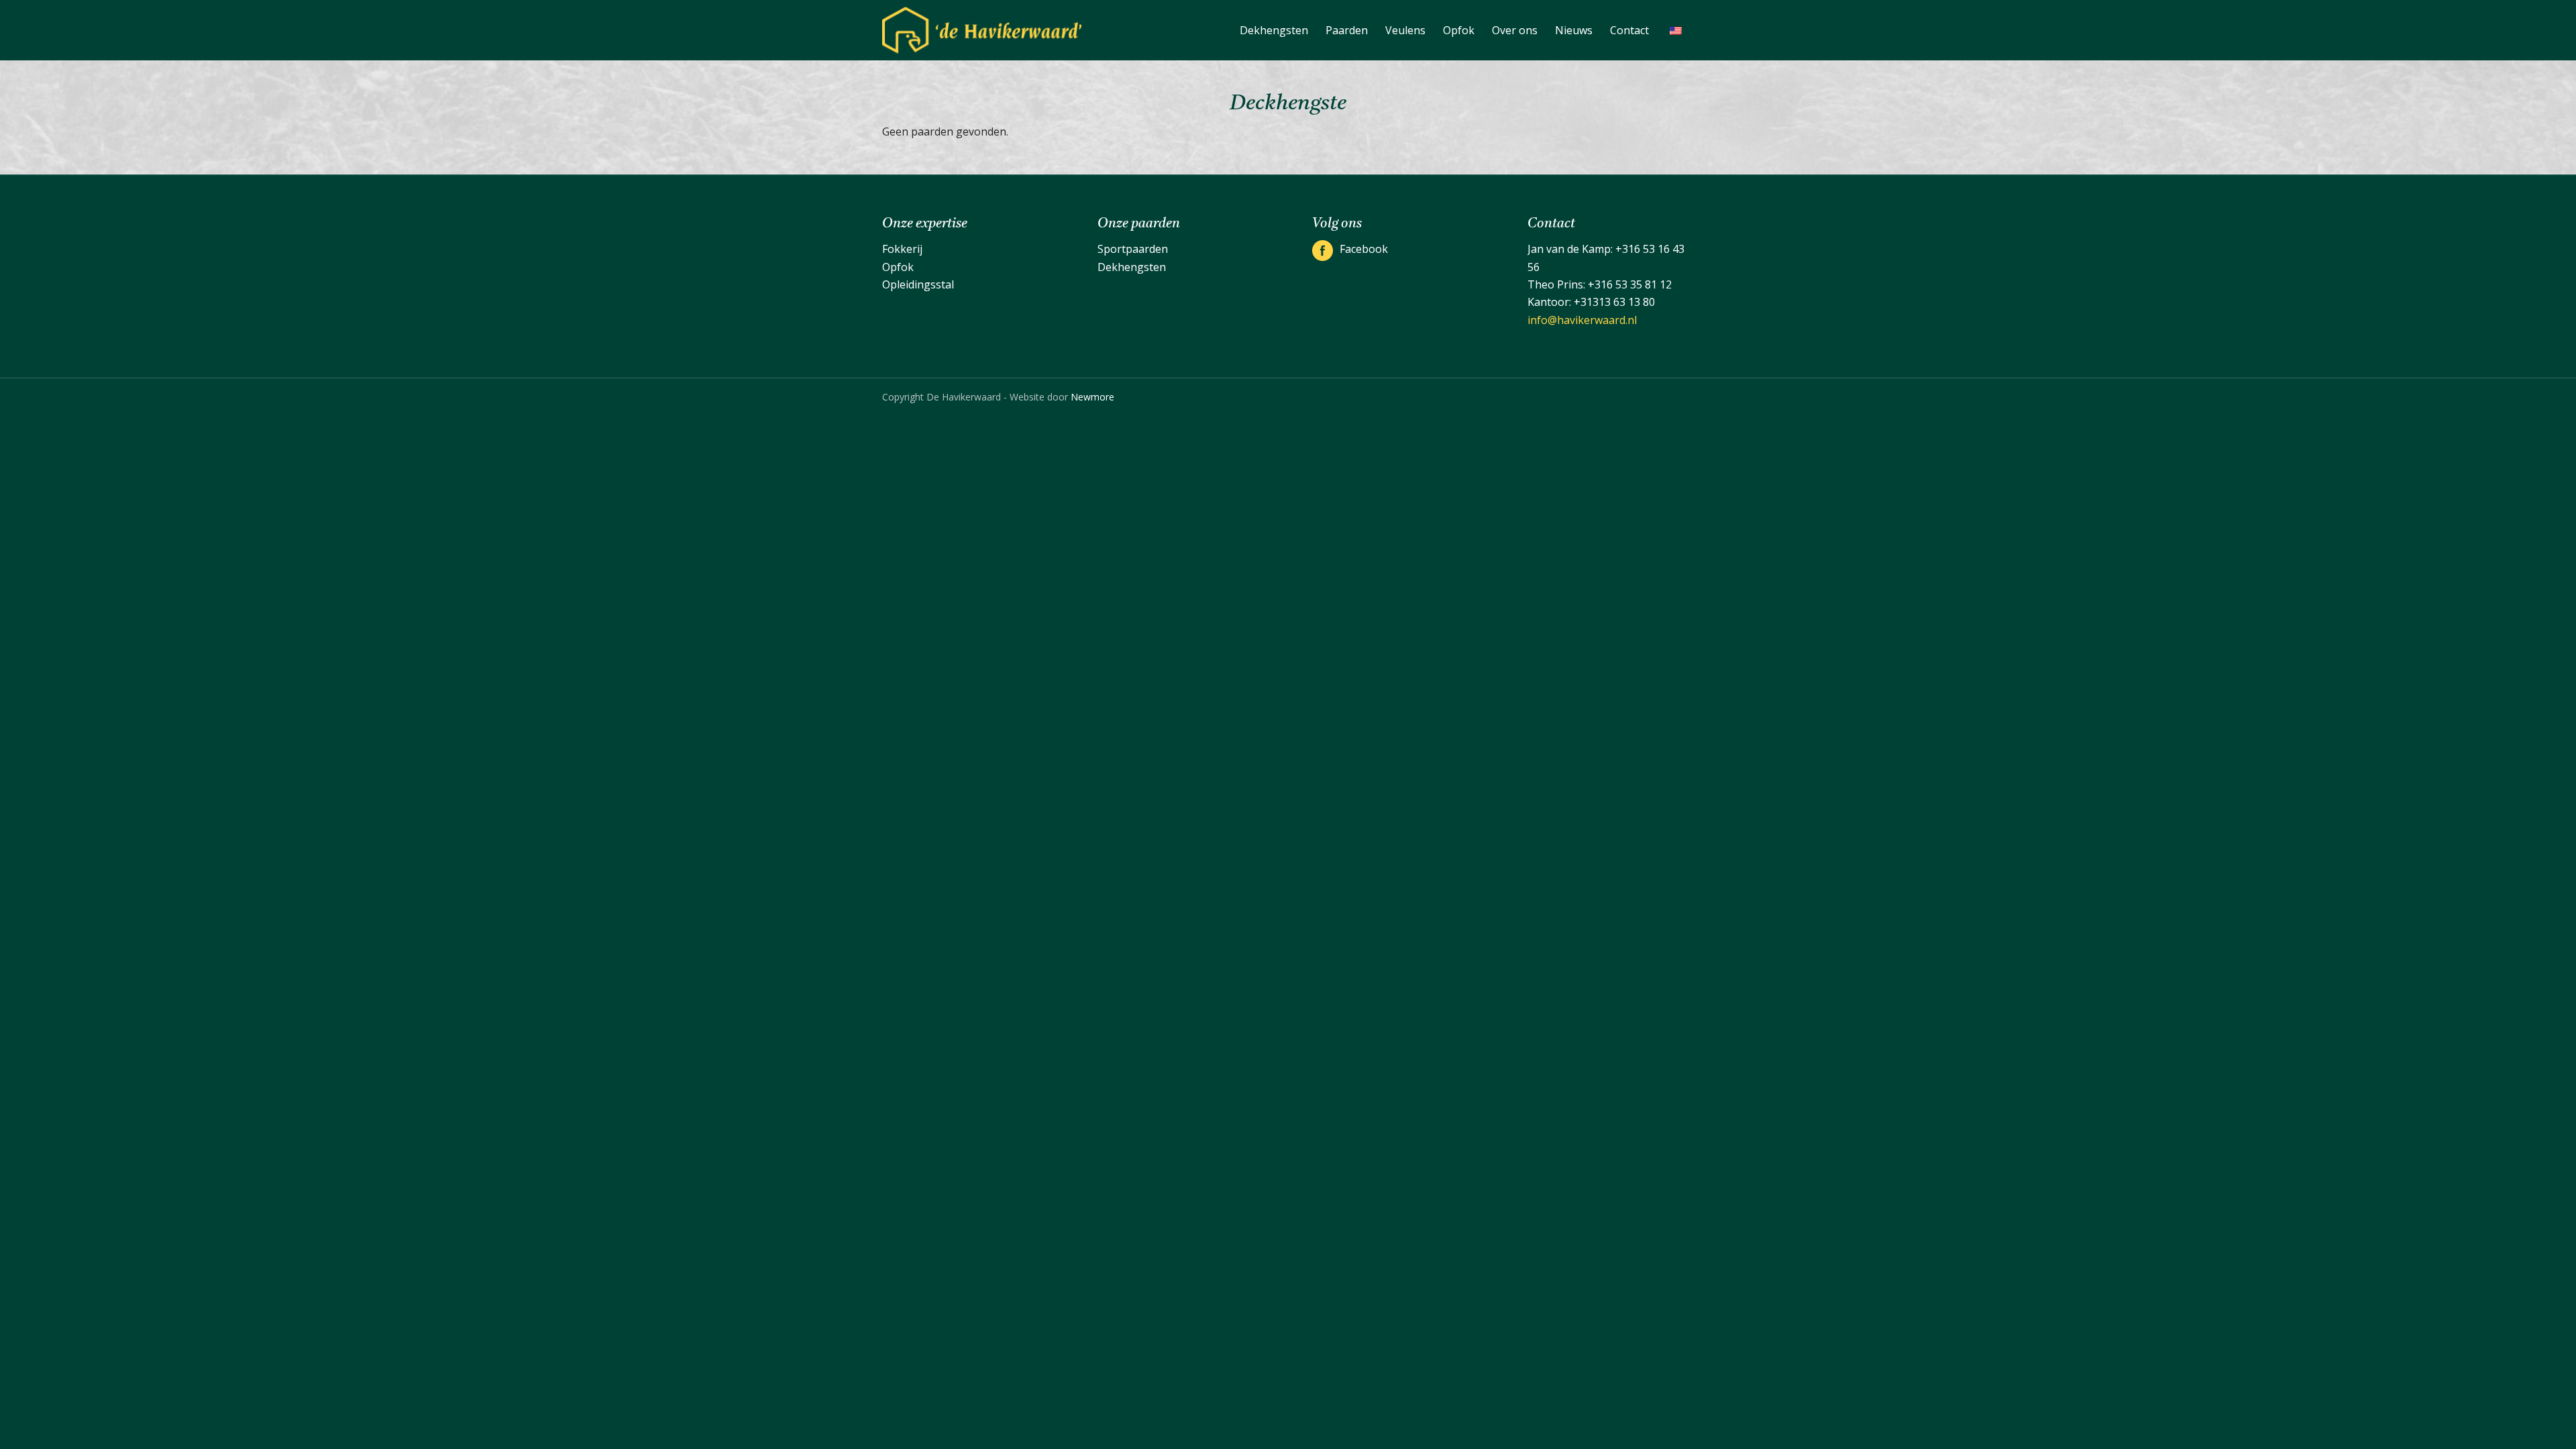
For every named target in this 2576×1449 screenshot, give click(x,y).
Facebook (1364, 249)
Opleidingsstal (918, 284)
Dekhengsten (1132, 267)
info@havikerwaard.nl (1582, 320)
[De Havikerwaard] (982, 30)
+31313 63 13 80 (1614, 302)
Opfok (898, 267)
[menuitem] (1274, 30)
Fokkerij (902, 249)
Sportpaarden (1133, 249)
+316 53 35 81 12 (1630, 284)
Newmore (1092, 397)
